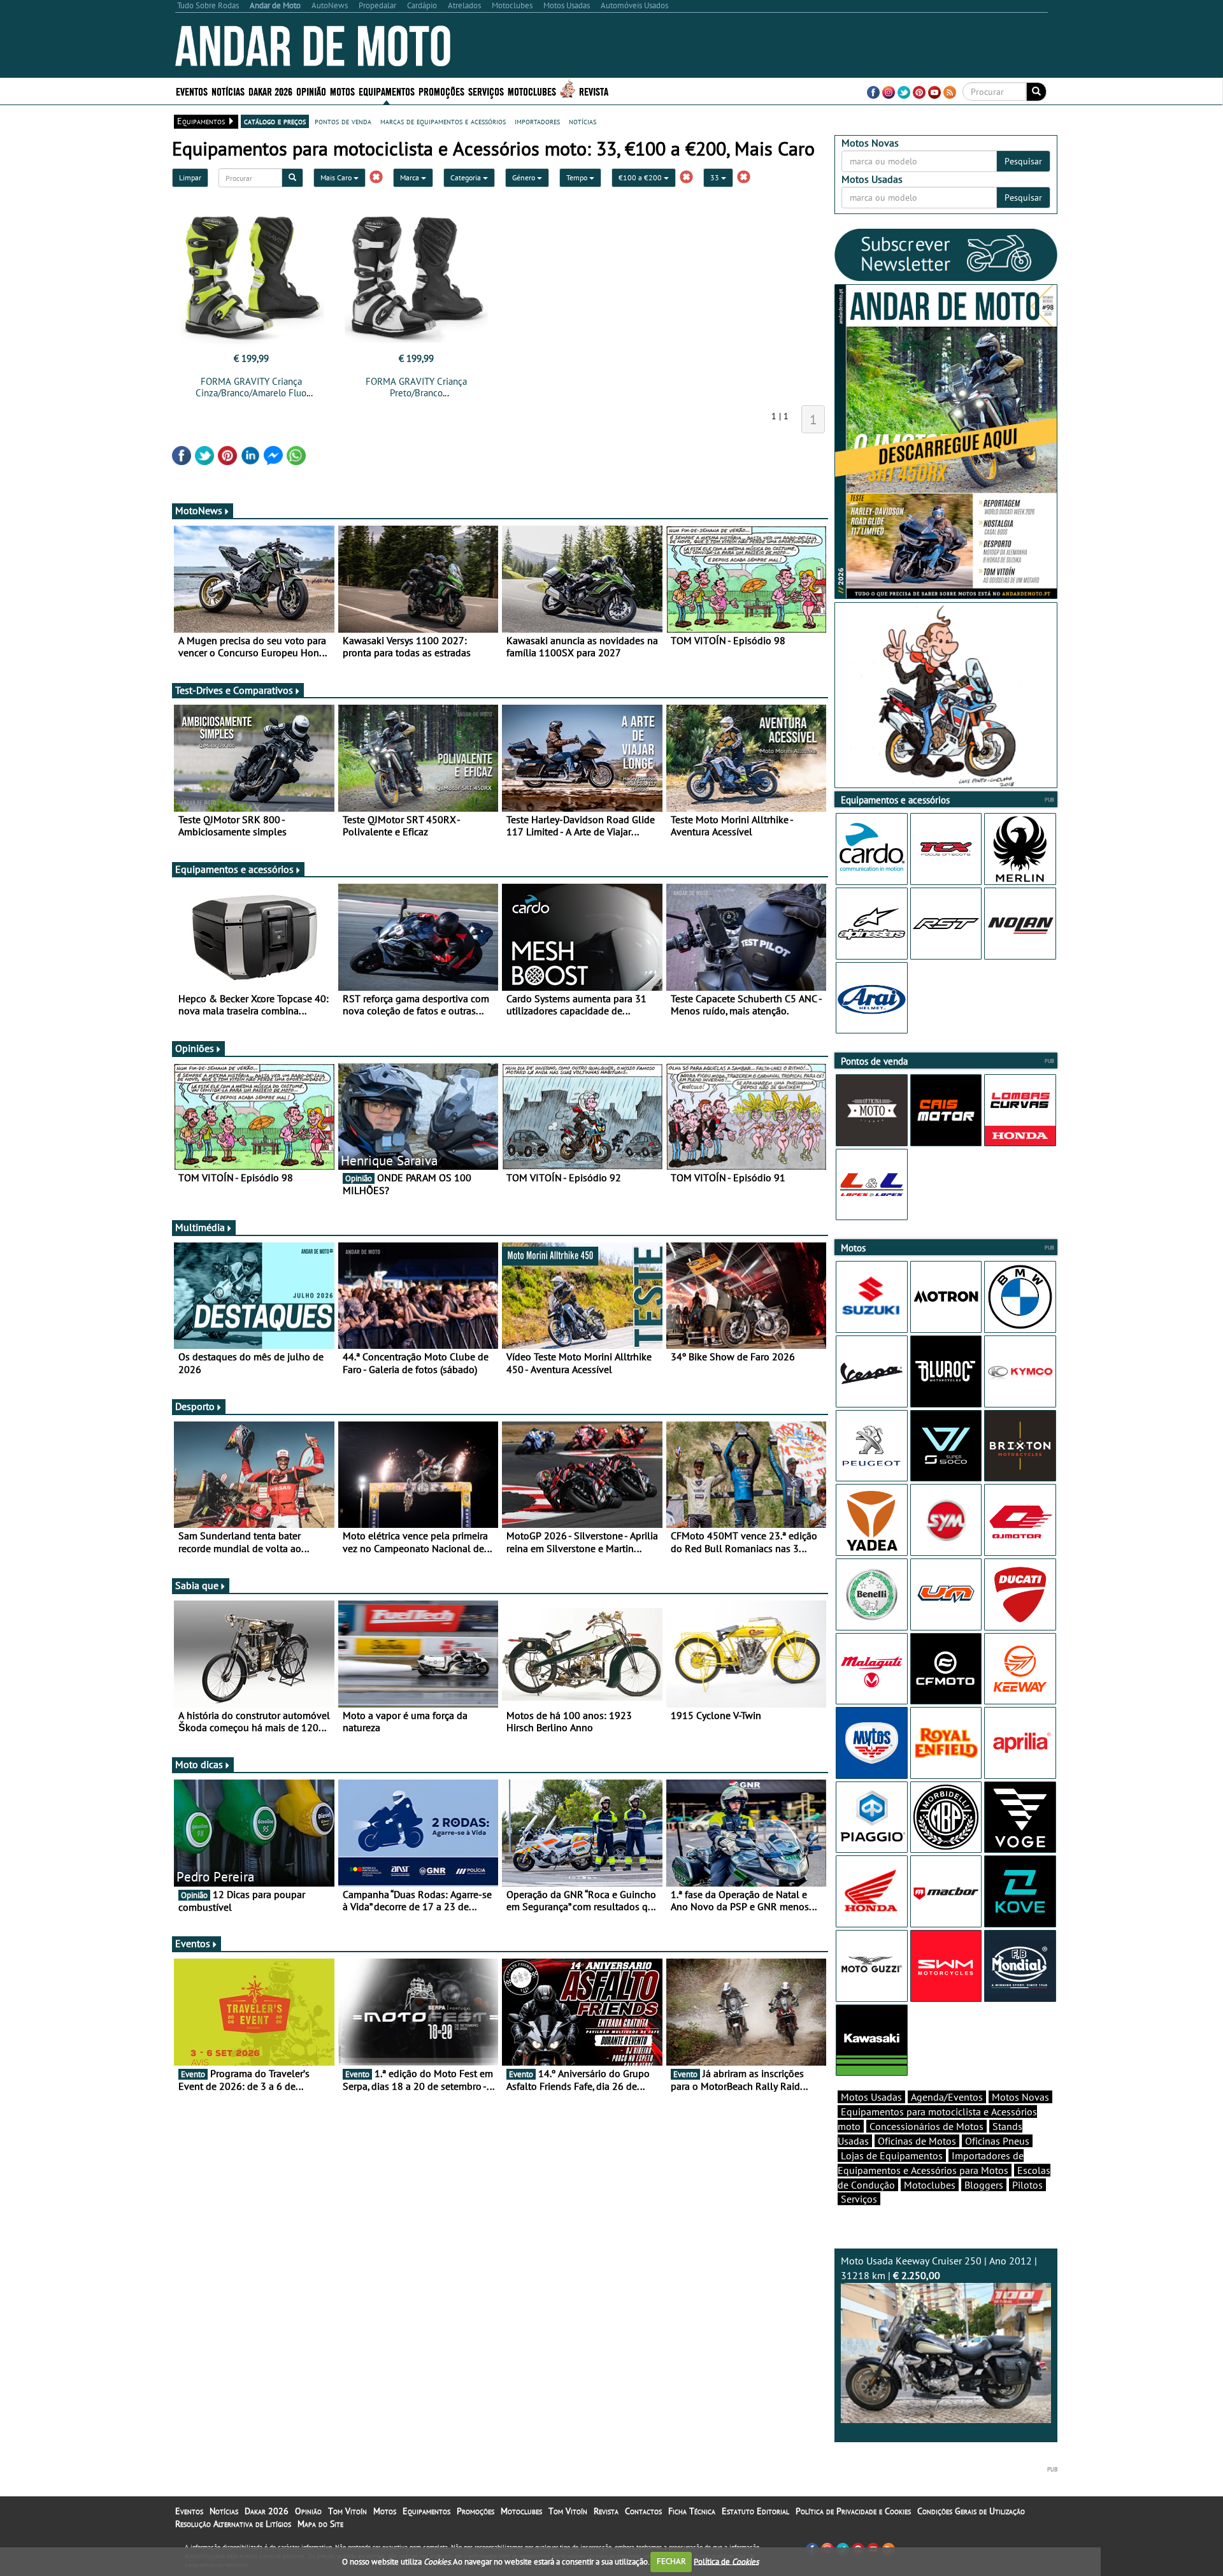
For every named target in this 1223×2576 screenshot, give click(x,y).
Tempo (578, 177)
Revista (594, 91)
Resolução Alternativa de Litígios (233, 2524)
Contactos (643, 2511)
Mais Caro (337, 177)
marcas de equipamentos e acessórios (443, 121)
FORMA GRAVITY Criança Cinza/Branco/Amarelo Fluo (251, 387)
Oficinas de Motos (917, 2141)
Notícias (224, 2511)
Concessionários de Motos (926, 2126)
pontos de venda (343, 121)
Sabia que (197, 1585)
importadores (537, 121)
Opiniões (195, 1048)
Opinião (311, 91)
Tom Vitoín (347, 2511)
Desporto (195, 1406)
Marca (411, 177)
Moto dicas (199, 1764)
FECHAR (671, 2561)
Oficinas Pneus (997, 2141)
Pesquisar (1023, 161)
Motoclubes (532, 91)
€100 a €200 (641, 177)
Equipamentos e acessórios (234, 869)
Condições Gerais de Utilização (971, 2511)
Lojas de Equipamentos (892, 2155)
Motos (385, 2511)
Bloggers (984, 2185)
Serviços (859, 2199)
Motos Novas (1020, 2097)
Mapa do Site (320, 2524)
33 (716, 177)
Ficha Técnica (692, 2511)
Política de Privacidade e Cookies (853, 2511)
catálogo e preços (275, 121)
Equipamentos (426, 2511)
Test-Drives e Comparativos (234, 690)
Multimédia (200, 1227)
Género (525, 177)
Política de (726, 2561)
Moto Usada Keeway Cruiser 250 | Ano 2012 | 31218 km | (939, 2268)
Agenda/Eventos (947, 2097)
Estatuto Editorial (755, 2511)
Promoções (441, 91)
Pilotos (1027, 2185)
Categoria (467, 177)
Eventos (192, 91)
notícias (583, 121)
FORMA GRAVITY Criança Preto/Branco (416, 387)
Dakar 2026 (270, 91)
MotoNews (199, 510)
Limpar (190, 177)
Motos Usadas (871, 2097)
